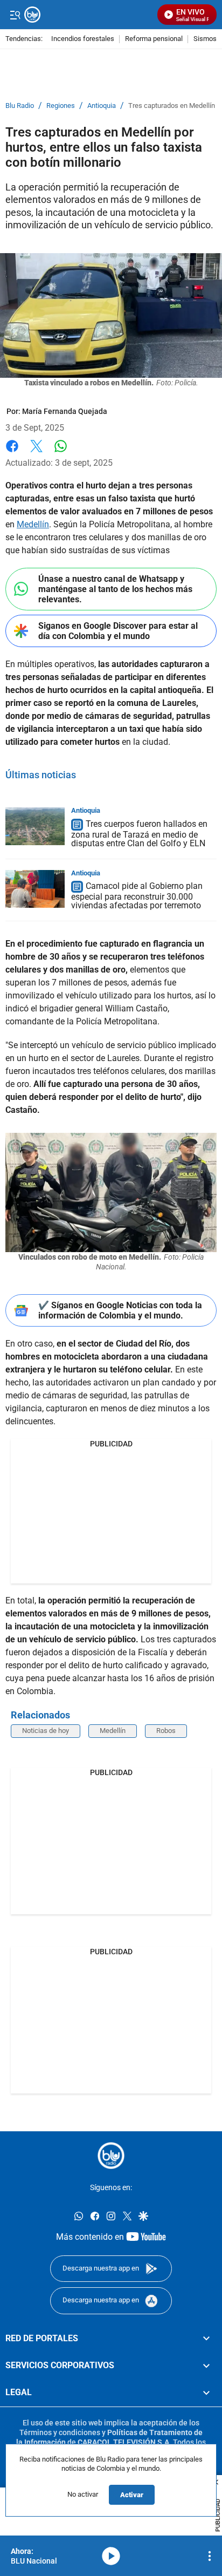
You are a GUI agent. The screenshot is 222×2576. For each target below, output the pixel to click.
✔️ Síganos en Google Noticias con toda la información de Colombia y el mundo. (120, 1310)
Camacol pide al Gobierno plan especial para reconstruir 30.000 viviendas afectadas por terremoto (137, 896)
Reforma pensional (154, 39)
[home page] (111, 2156)
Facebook (12, 453)
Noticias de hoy (46, 1731)
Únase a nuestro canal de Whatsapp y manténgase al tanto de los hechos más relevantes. (115, 589)
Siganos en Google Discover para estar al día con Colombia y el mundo (118, 631)
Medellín (33, 524)
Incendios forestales (83, 39)
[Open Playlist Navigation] (210, 2556)
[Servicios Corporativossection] (206, 2365)
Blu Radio (20, 106)
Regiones (61, 106)
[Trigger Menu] (15, 15)
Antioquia (102, 106)
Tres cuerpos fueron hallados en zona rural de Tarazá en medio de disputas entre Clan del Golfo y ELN (139, 834)
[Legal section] (206, 2393)
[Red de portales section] (206, 2338)
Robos (166, 1731)
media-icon (111, 2556)
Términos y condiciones (60, 2432)
